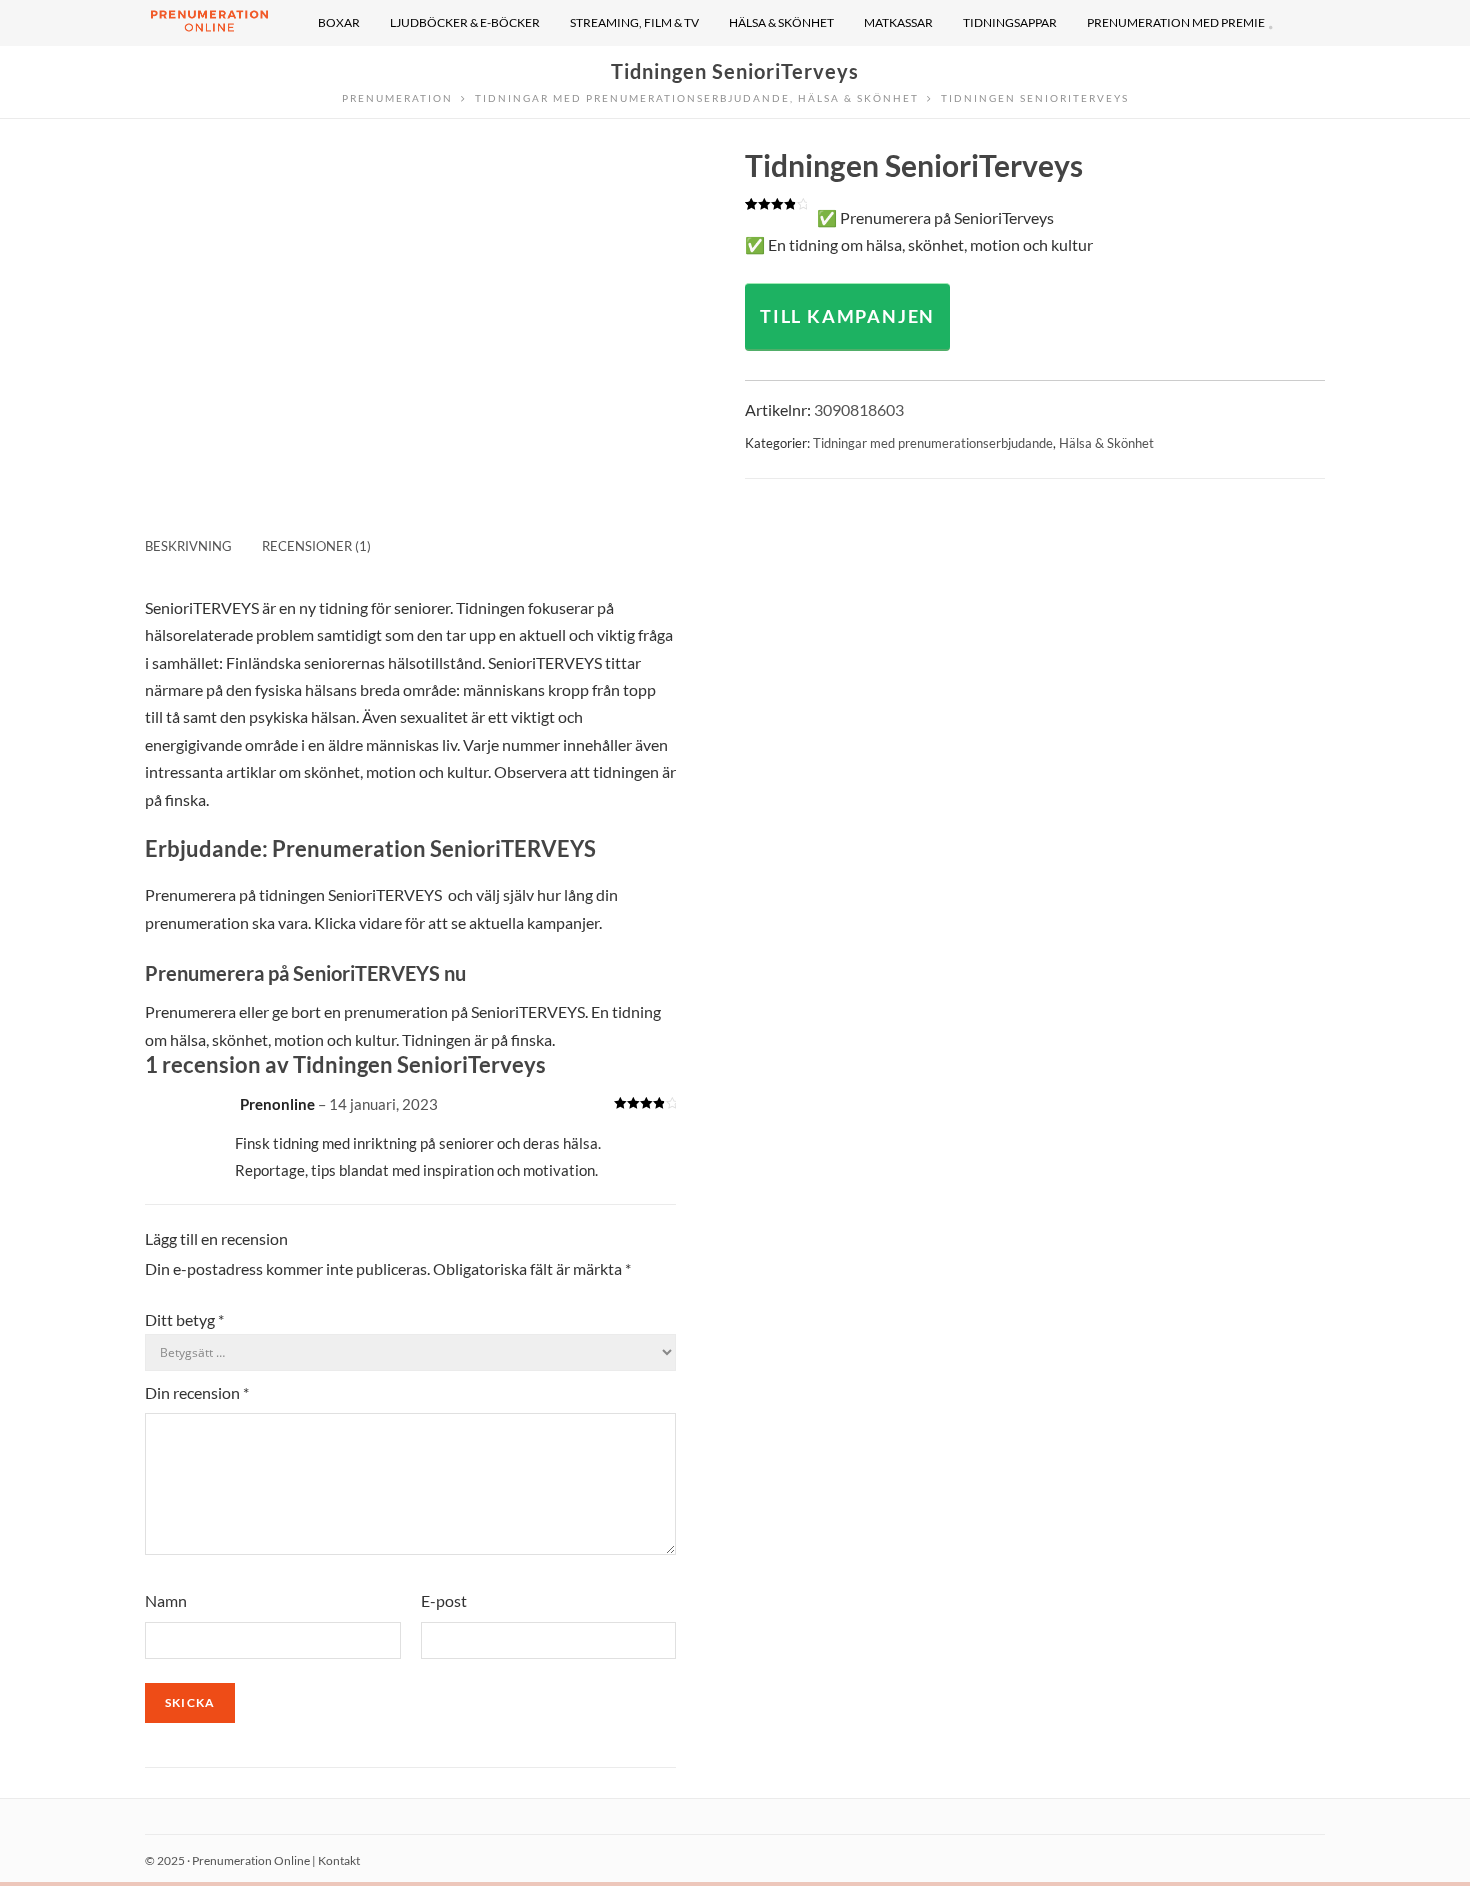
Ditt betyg (184, 1319)
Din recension (197, 1392)
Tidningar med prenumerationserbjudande (933, 443)
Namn (166, 1600)
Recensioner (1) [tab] (316, 546)
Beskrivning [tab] (188, 546)
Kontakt (339, 1860)
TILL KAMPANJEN (847, 316)
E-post (444, 1600)
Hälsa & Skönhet (1106, 443)
